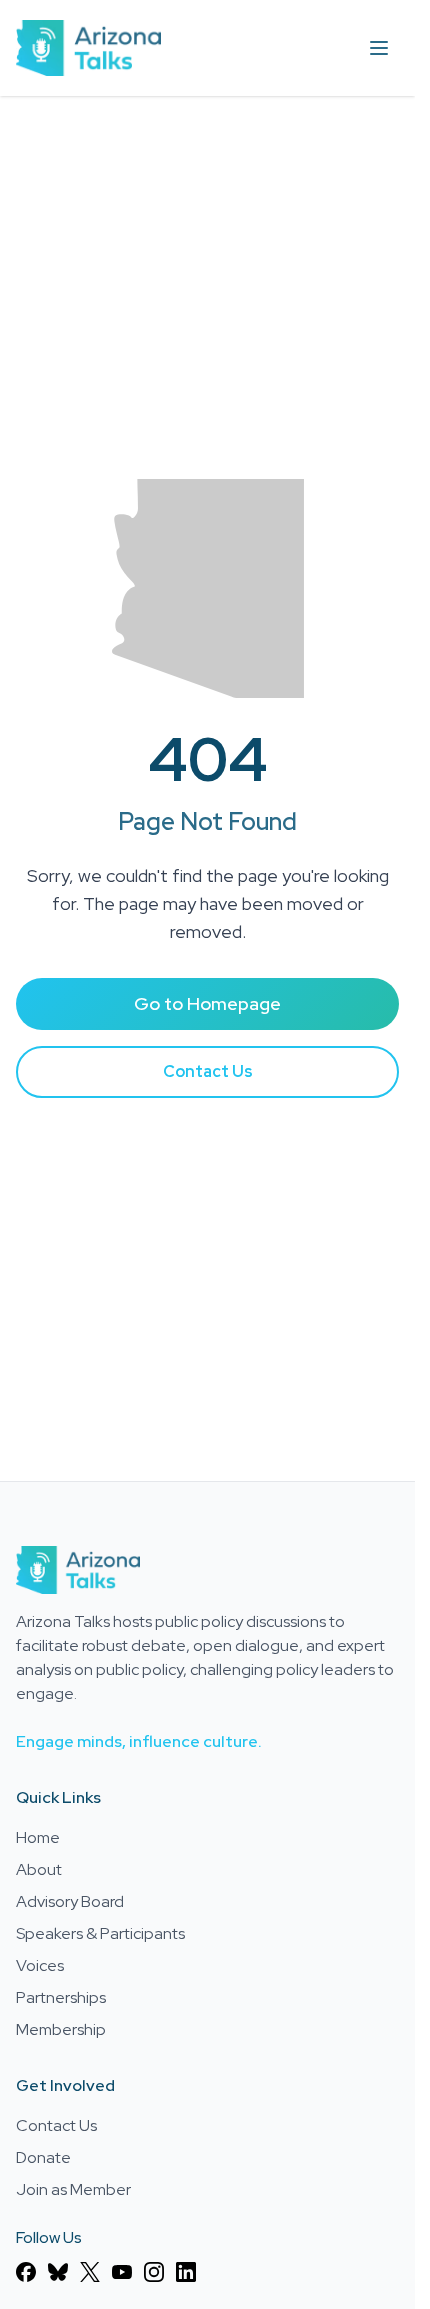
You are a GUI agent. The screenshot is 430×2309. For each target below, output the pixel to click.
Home (38, 1837)
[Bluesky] (58, 2272)
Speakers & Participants (100, 1933)
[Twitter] (90, 2272)
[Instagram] (154, 2272)
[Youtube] (122, 2272)
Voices (40, 1965)
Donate (43, 2157)
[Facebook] (26, 2272)
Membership (61, 2029)
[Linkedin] (186, 2272)
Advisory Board (70, 1901)
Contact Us (208, 1071)
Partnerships (61, 1997)
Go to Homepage (207, 1003)
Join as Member (73, 2189)
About (39, 1869)
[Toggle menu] (379, 48)
